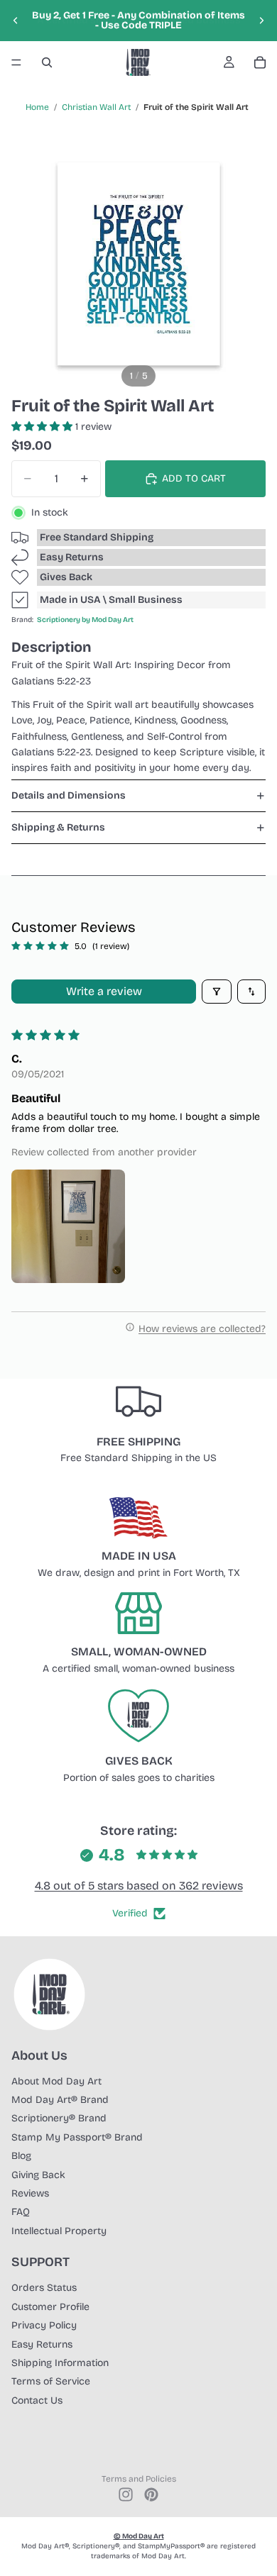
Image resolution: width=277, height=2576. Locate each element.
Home (37, 107)
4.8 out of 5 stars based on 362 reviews (139, 1886)
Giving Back (38, 2175)
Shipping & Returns (58, 827)
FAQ (21, 2212)
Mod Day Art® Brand (60, 2100)
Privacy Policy (44, 2325)
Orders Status (44, 2288)
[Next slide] (261, 21)
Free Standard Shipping (97, 537)
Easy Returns (72, 557)
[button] (43, 427)
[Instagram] (126, 2494)
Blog (21, 2156)
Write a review (104, 991)
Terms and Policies (139, 2479)
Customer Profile (50, 2307)
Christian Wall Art (96, 107)
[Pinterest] (151, 2494)
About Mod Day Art (56, 2081)
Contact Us (37, 2400)
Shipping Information (60, 2363)
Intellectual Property (59, 2231)
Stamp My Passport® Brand (77, 2137)
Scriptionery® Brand (59, 2118)
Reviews (30, 2193)
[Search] (47, 62)
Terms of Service (51, 2381)
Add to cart (194, 478)
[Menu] (16, 62)
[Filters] (217, 992)
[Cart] (260, 62)
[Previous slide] (16, 21)
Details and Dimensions (69, 795)
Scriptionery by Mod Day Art (85, 620)
